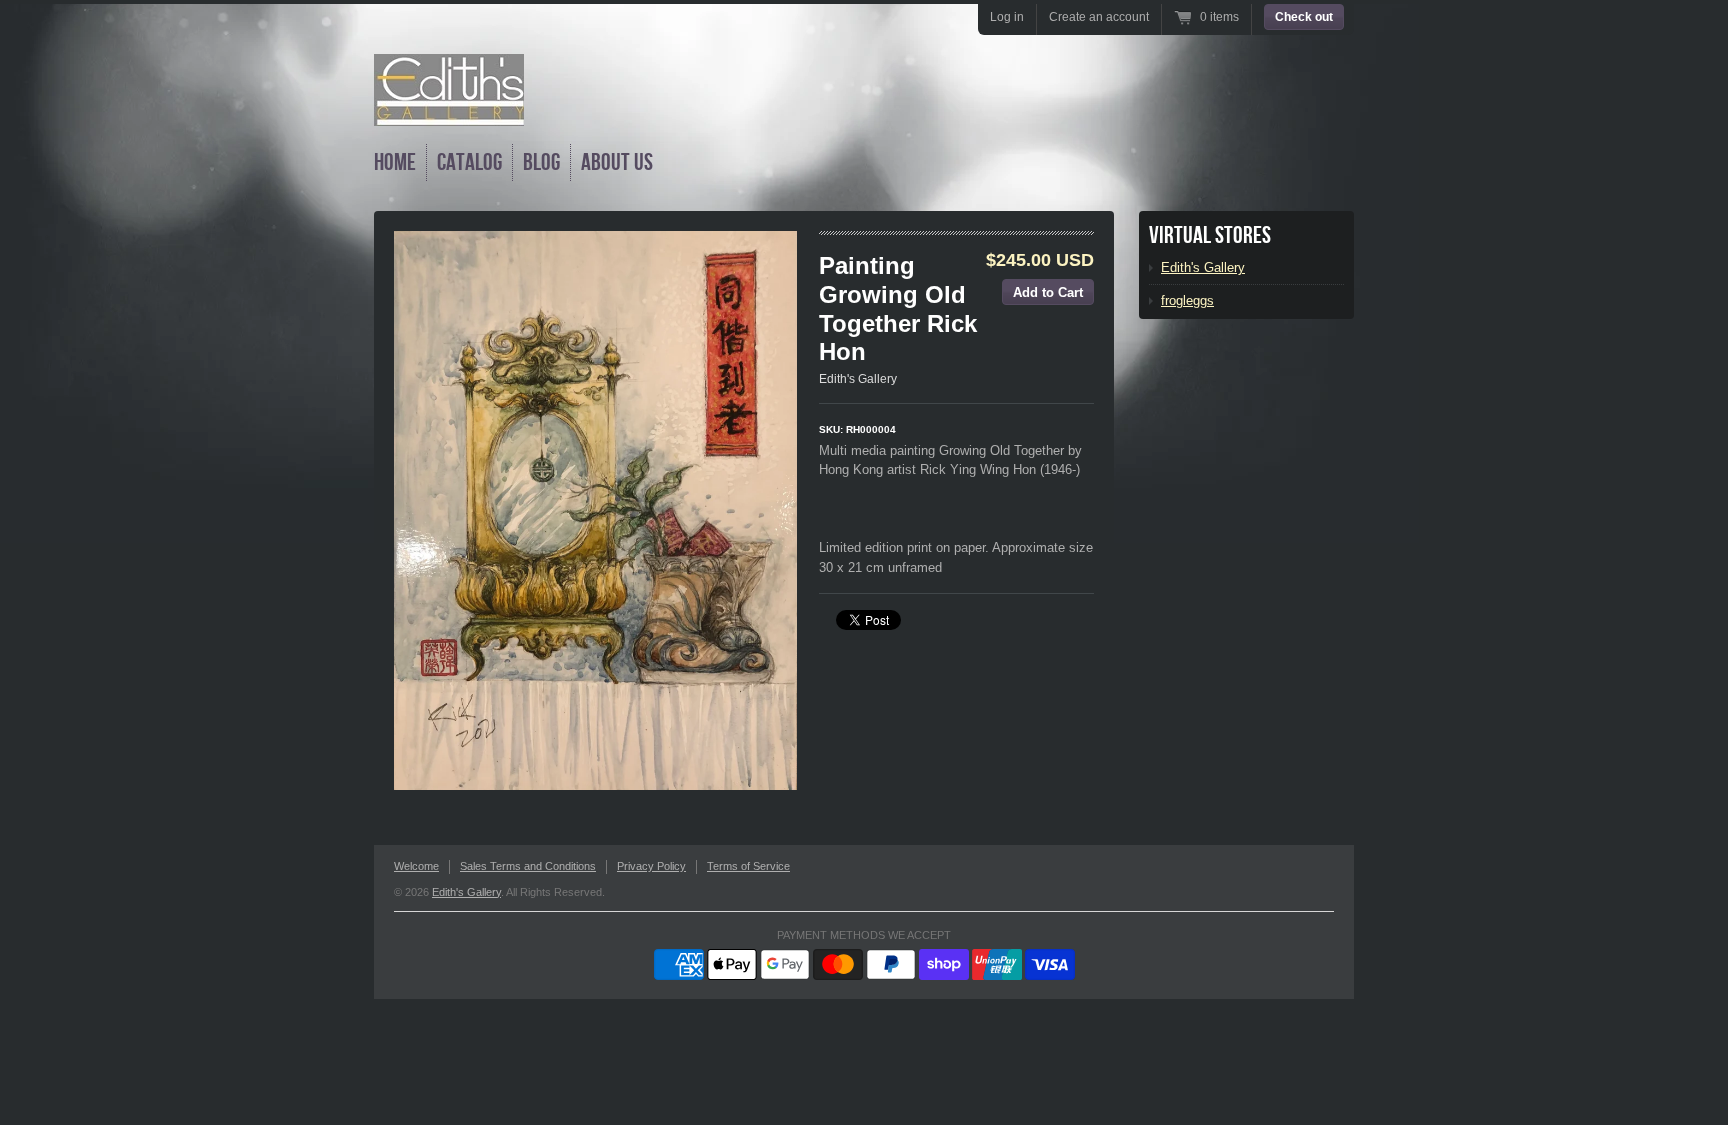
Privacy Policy (651, 866)
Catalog (469, 162)
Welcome (416, 866)
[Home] (449, 111)
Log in (1007, 17)
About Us (617, 162)
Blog (541, 162)
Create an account (1099, 17)
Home (395, 162)
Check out (1304, 17)
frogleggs (1187, 300)
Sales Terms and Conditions (528, 866)
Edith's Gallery (858, 379)
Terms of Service (748, 866)
